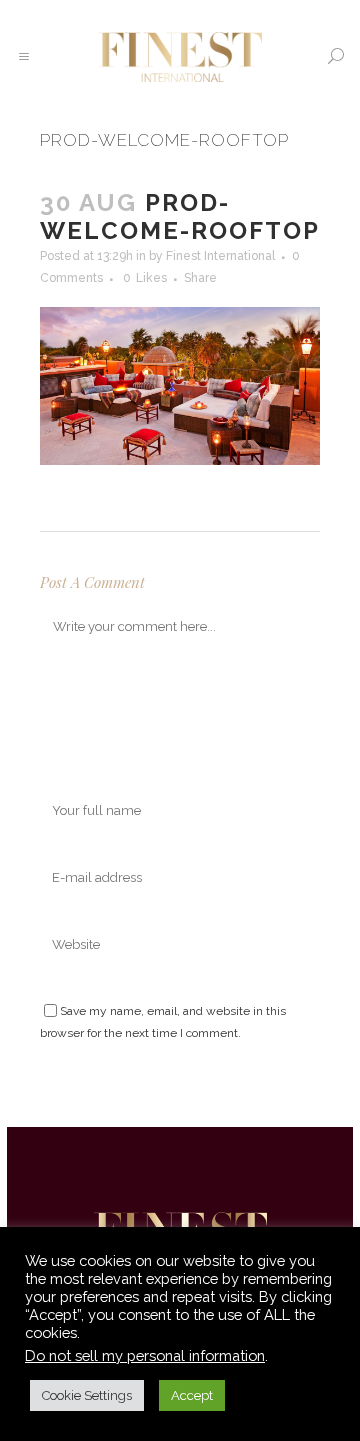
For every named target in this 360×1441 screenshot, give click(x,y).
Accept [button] (192, 1395)
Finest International (220, 256)
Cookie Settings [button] (87, 1395)
